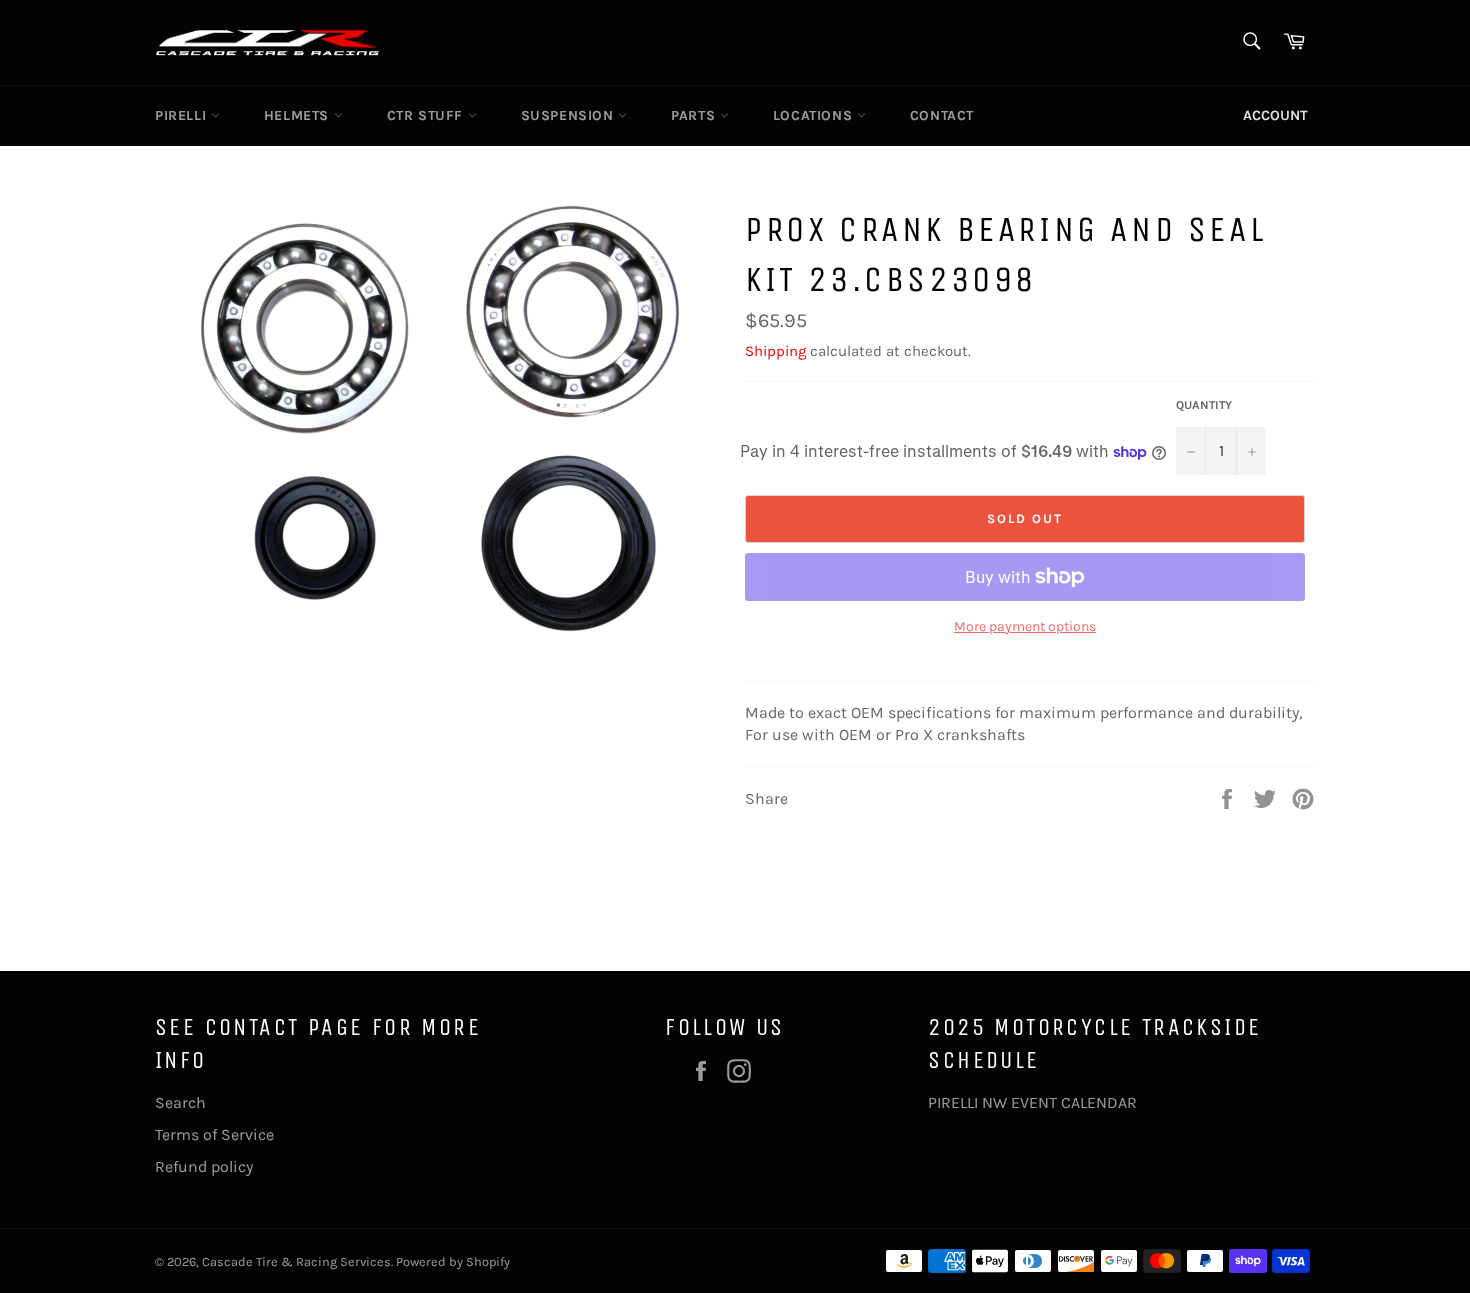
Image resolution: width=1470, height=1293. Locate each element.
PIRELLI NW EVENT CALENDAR (1032, 1102)
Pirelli (183, 115)
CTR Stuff (427, 115)
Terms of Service (214, 1134)
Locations (815, 115)
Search (180, 1102)
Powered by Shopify (453, 1261)
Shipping (775, 351)
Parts (695, 115)
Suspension (570, 115)
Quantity (1204, 405)
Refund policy (204, 1166)
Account (1275, 115)
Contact (942, 115)
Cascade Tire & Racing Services (296, 1261)
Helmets (299, 115)
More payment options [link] (1025, 626)
